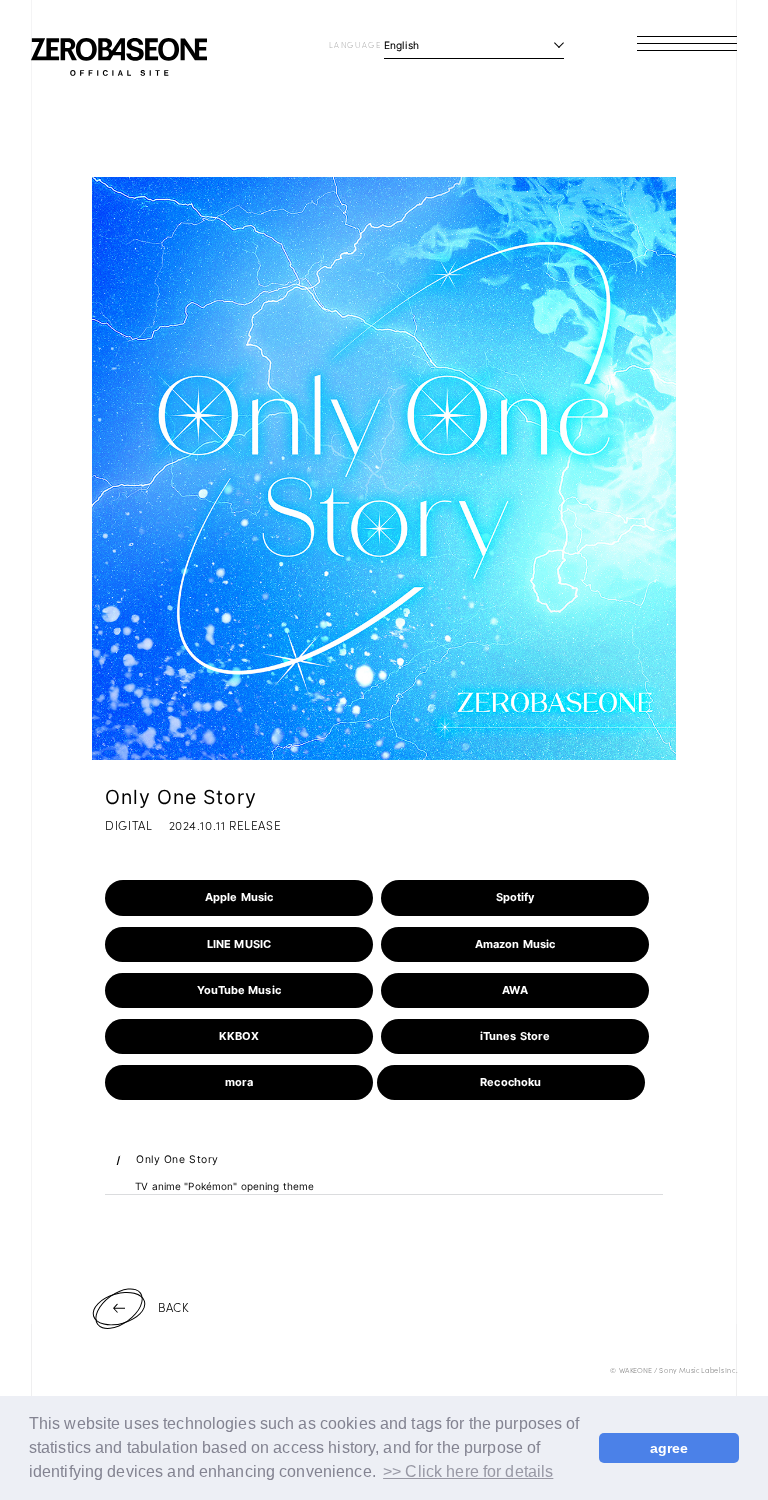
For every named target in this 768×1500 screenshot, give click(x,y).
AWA (514, 990)
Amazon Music (515, 944)
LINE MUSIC (239, 944)
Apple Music (239, 897)
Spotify (515, 897)
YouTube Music (239, 990)
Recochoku (510, 1082)
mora (239, 1082)
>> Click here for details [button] (468, 1471)
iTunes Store (515, 1036)
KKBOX (239, 1036)
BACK (173, 1306)
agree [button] (669, 1448)
